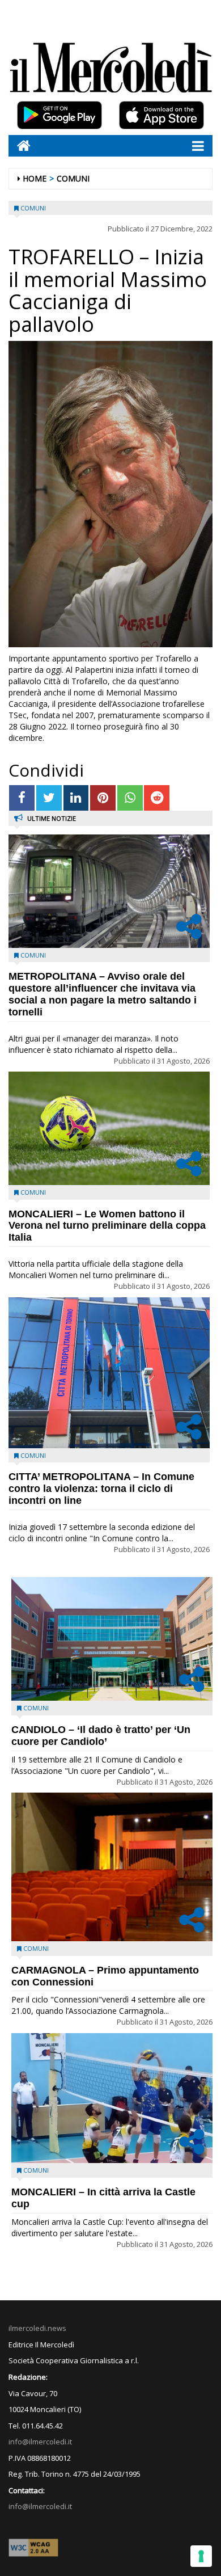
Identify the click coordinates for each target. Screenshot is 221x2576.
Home (35, 178)
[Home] (20, 146)
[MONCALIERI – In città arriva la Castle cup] (112, 2098)
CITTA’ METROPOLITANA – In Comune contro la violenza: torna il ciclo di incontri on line (101, 1489)
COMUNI (73, 178)
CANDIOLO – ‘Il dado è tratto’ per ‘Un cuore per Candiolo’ (101, 1736)
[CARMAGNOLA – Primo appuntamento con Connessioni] (112, 1867)
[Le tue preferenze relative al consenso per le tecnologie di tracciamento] (201, 2556)
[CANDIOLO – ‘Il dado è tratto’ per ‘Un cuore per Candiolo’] (112, 1639)
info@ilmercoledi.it (40, 2506)
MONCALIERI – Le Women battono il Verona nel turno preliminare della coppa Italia (107, 1226)
